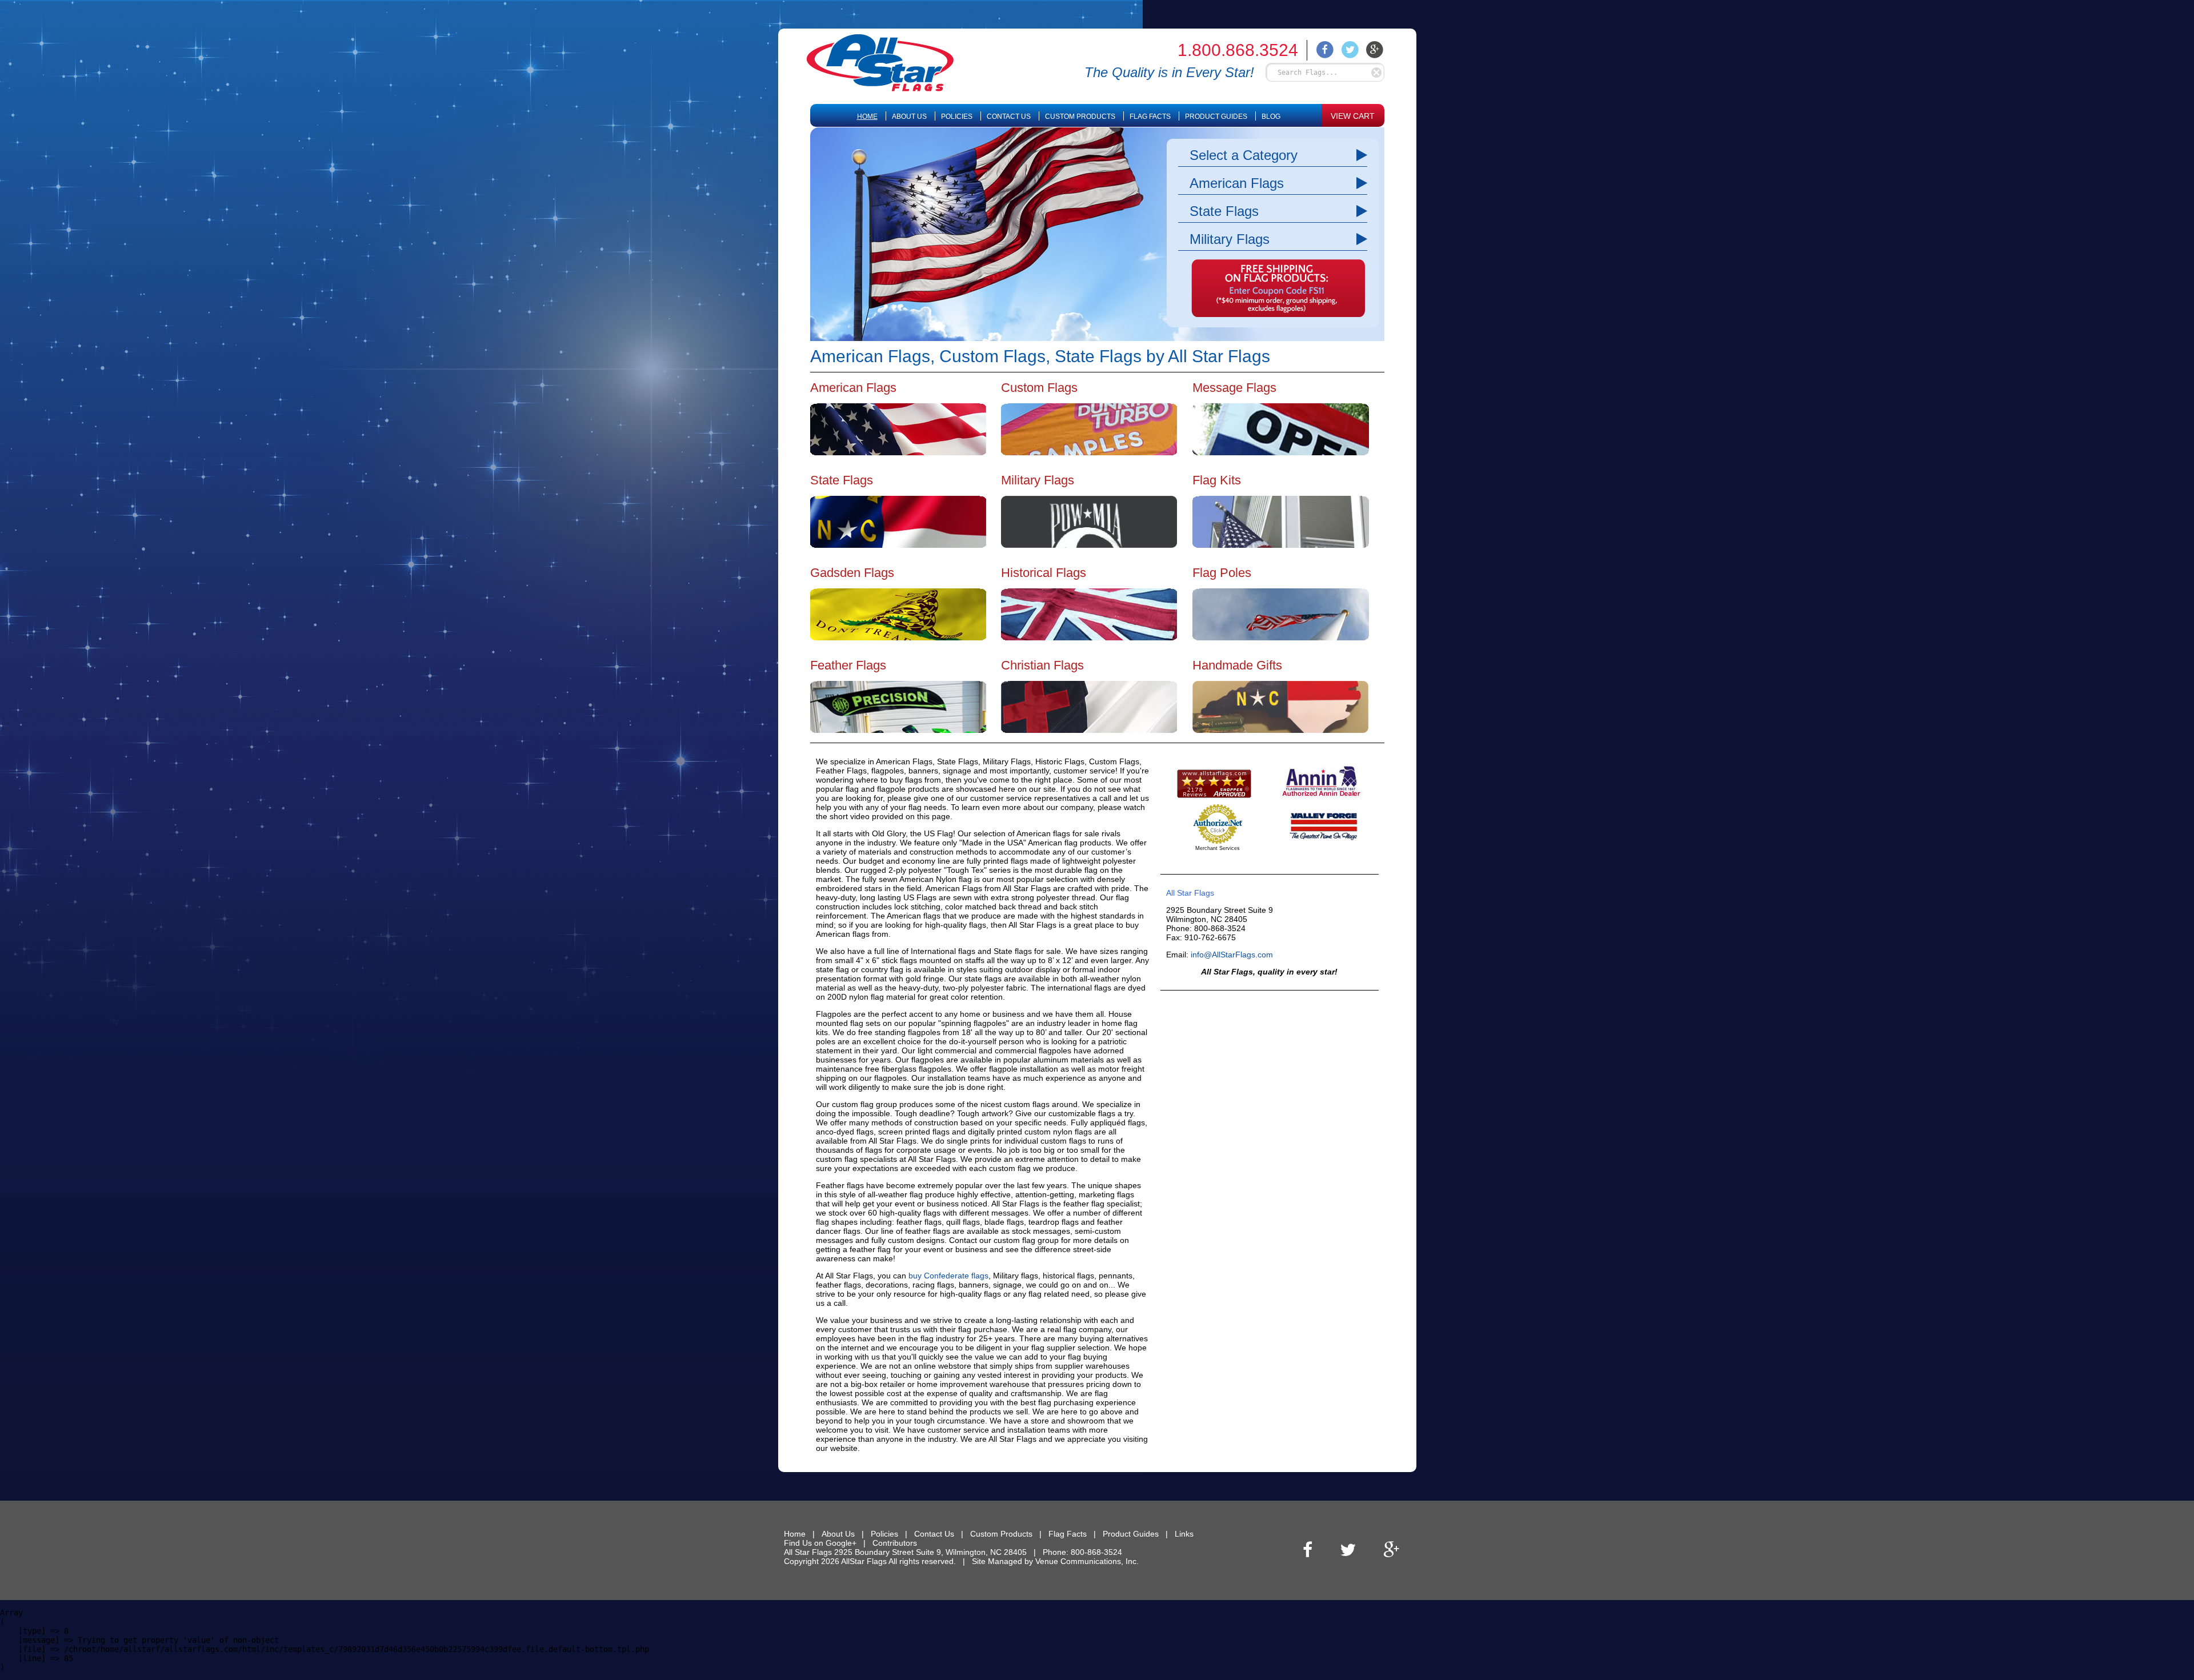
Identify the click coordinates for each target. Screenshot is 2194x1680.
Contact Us (1009, 117)
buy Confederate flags (948, 1276)
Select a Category (1244, 155)
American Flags (1237, 183)
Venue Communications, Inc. (1087, 1561)
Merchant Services (1218, 848)
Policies (957, 117)
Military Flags (1230, 239)
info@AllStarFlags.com (1232, 955)
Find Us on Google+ (820, 1543)
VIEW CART (1353, 116)
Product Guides (1216, 117)
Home (867, 117)
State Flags (1224, 211)
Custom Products (1080, 117)
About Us (909, 117)
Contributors (895, 1543)
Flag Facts (1150, 117)
